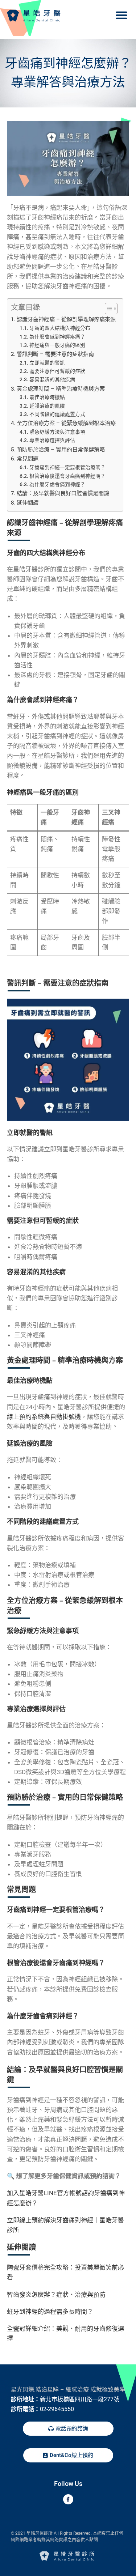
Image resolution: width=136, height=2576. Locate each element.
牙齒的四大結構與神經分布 (60, 328)
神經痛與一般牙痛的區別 (57, 345)
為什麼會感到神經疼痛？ (57, 337)
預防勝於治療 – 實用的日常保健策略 (61, 450)
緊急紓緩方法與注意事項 (57, 432)
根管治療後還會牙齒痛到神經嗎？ (67, 476)
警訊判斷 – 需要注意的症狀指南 (55, 354)
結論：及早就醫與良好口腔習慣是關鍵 (63, 493)
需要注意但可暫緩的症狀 (57, 371)
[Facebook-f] (68, 2499)
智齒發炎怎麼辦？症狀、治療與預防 (56, 2295)
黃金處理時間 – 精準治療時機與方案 (61, 389)
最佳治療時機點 (47, 397)
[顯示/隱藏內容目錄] (108, 309)
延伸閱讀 (28, 503)
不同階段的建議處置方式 (57, 414)
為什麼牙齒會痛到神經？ (57, 484)
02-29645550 (57, 2409)
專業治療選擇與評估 (52, 440)
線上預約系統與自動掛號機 (44, 1417)
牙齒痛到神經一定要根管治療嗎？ (67, 467)
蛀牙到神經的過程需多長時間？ (50, 2312)
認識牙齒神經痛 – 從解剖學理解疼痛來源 (66, 319)
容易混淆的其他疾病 (52, 379)
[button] (121, 15)
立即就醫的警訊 (47, 363)
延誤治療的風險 (47, 406)
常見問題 (28, 459)
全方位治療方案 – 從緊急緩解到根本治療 (66, 423)
